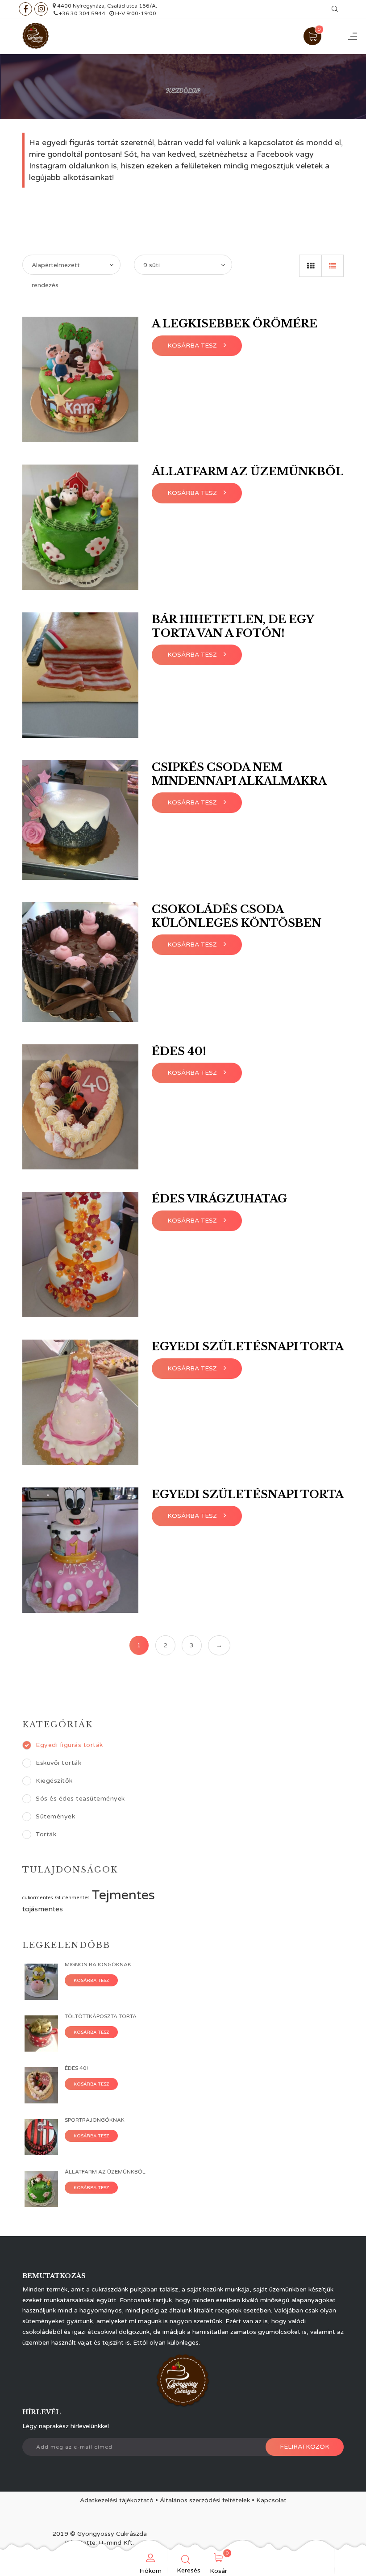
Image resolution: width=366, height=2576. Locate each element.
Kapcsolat (271, 2500)
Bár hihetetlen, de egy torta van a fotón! (233, 626)
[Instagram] (41, 9)
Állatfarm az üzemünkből (248, 471)
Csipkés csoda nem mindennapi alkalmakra (239, 774)
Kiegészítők (54, 1781)
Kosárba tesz (91, 1981)
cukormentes (38, 1898)
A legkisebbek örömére (235, 324)
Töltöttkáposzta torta (101, 2016)
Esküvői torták (58, 1763)
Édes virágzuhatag (219, 1199)
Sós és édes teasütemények (80, 1799)
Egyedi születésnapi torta (248, 1347)
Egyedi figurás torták (69, 1745)
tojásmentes (43, 1909)
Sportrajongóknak (95, 2120)
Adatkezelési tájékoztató (117, 2500)
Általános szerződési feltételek (205, 2500)
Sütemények (55, 1816)
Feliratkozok (305, 2447)
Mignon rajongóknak (98, 1964)
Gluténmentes (72, 1898)
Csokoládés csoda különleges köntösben (237, 916)
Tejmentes (123, 1895)
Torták (46, 1834)
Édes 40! (179, 1051)
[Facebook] (25, 9)
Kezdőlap (183, 90)
